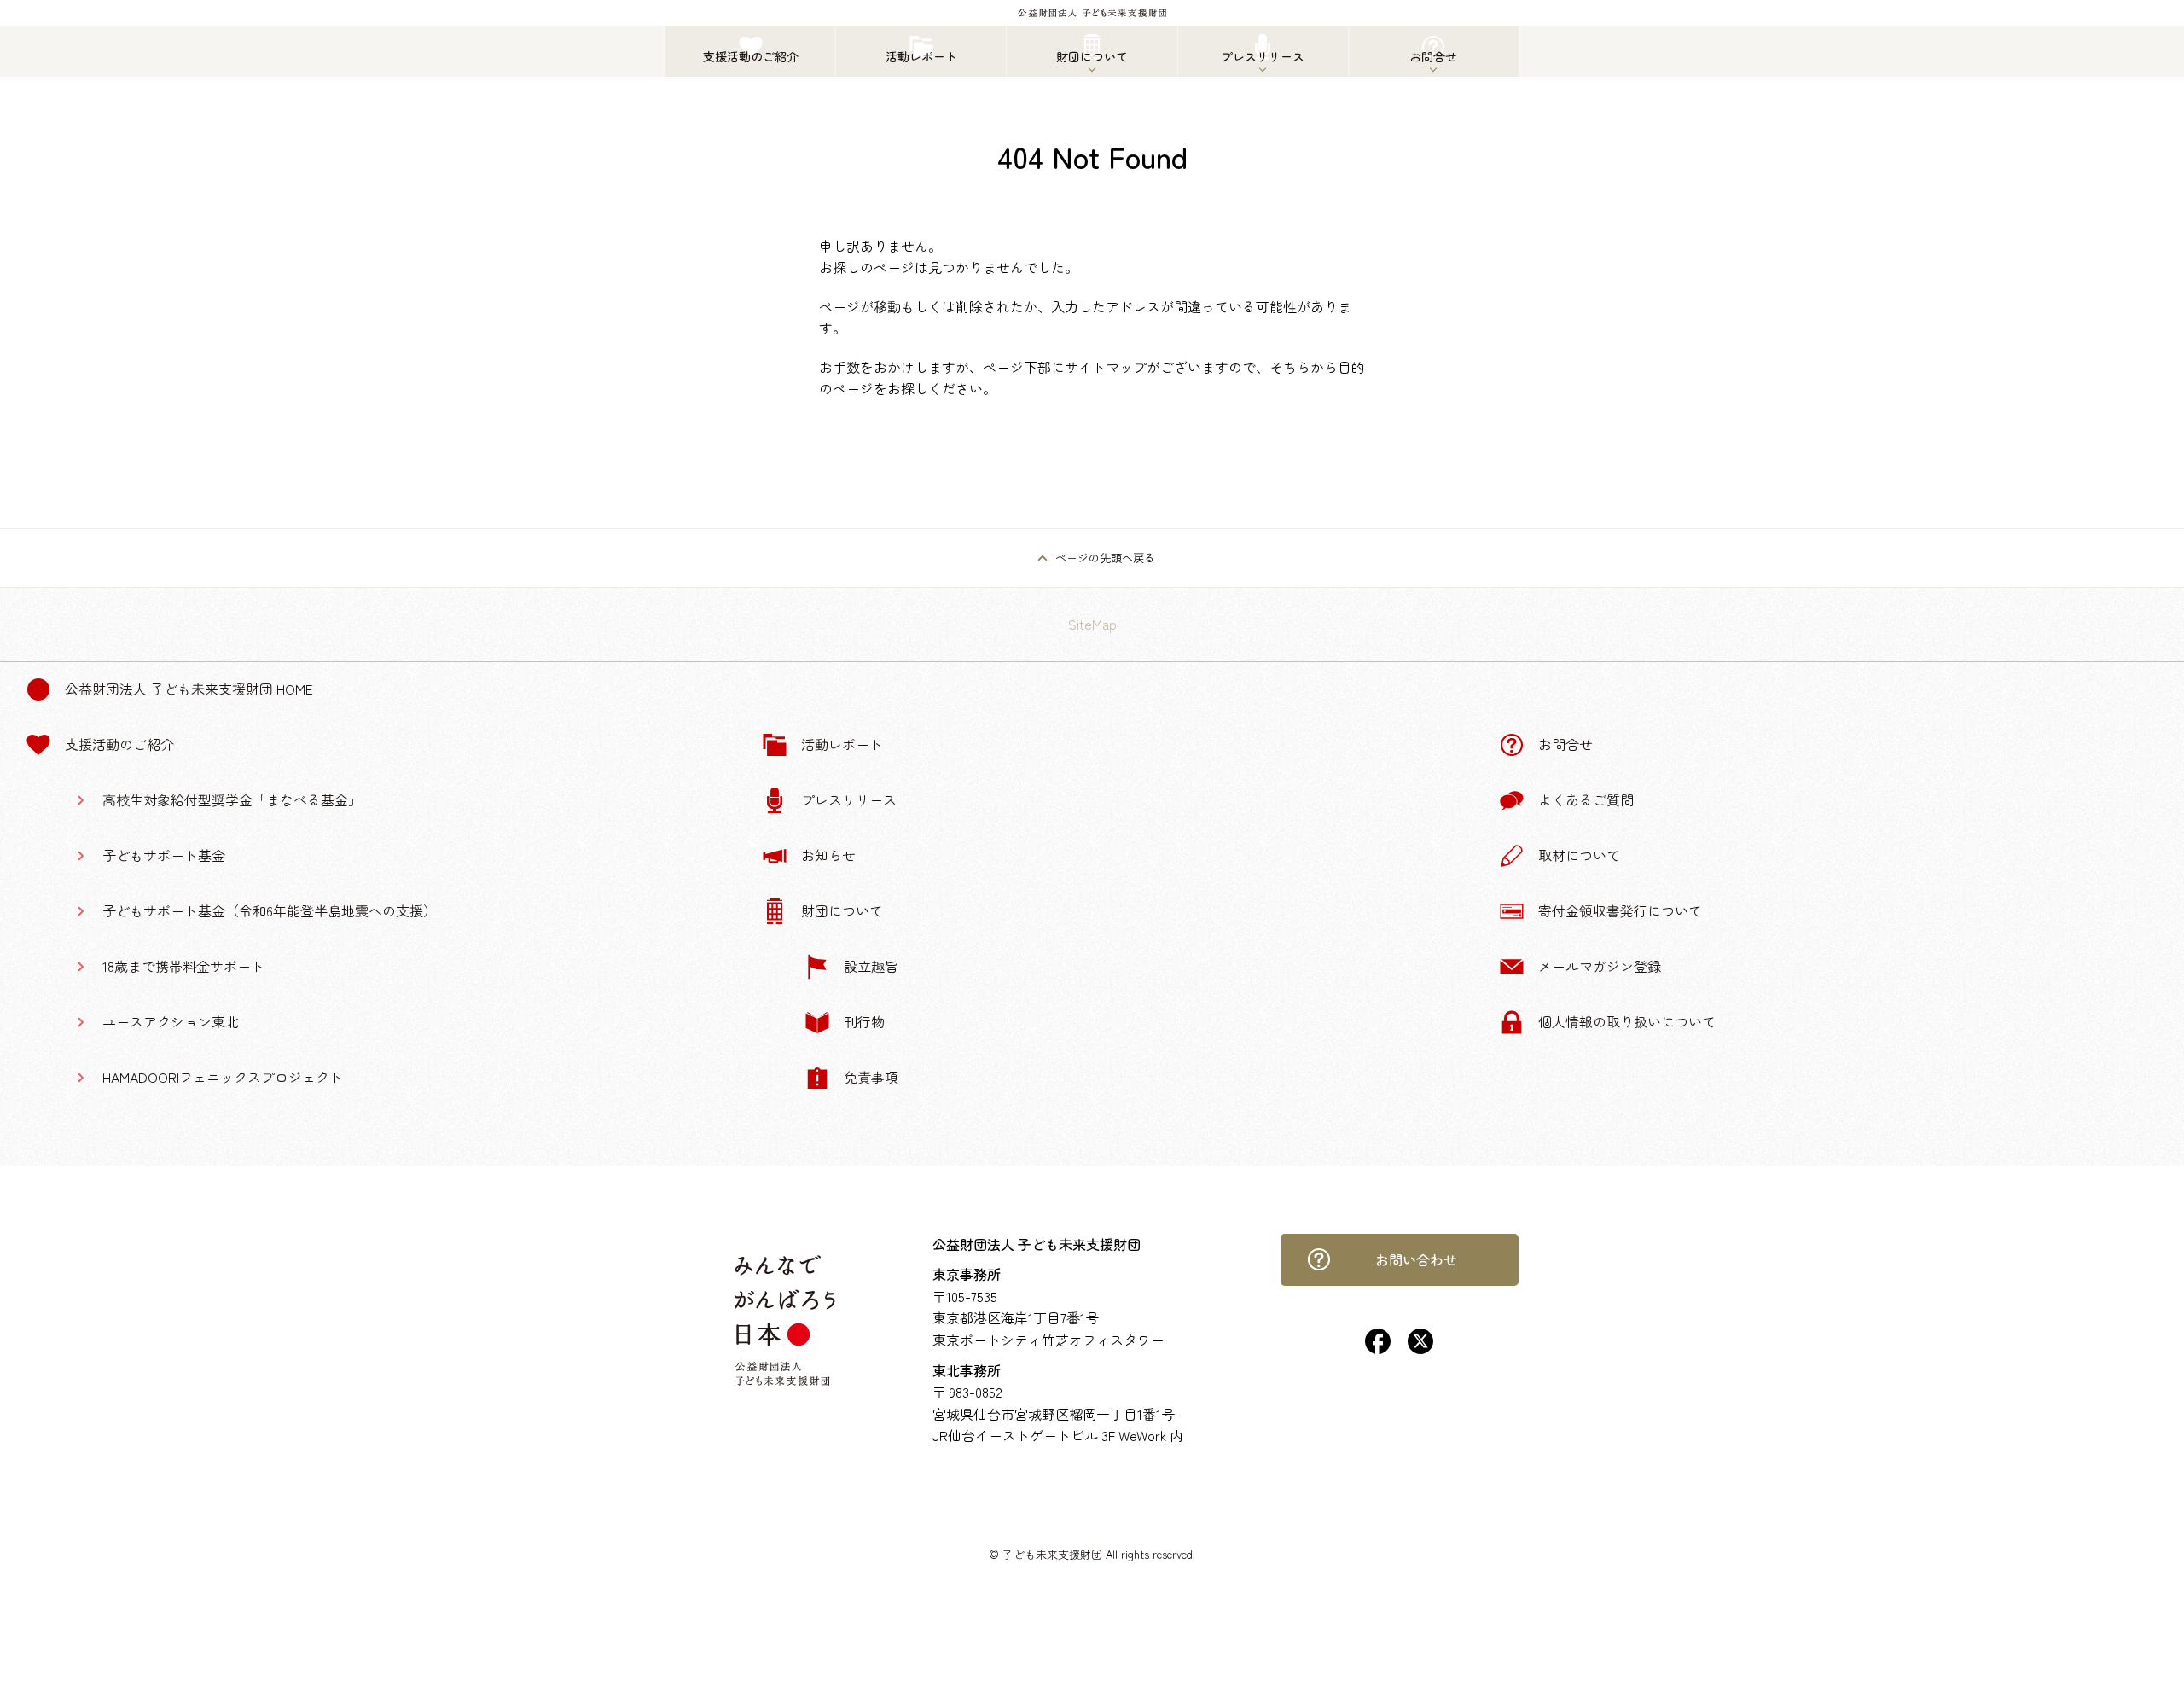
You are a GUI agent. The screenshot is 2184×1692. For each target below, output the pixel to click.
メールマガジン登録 (1600, 966)
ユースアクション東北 (171, 1021)
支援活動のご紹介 (119, 744)
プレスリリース (849, 799)
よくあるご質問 (1586, 799)
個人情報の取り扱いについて (1627, 1021)
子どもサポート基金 (164, 855)
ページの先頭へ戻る (1105, 558)
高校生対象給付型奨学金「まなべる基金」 (232, 799)
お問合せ (1565, 744)
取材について (1579, 855)
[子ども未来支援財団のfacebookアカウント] (1378, 1348)
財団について (842, 910)
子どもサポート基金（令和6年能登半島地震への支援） (270, 910)
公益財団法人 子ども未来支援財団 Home (189, 689)
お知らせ (828, 855)
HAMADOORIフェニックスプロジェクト (223, 1077)
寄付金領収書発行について (1620, 910)
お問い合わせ (1416, 1259)
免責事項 (871, 1077)
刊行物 (864, 1021)
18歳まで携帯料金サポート (183, 966)
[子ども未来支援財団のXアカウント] (1420, 1348)
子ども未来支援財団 (1052, 1554)
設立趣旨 (871, 966)
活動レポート (842, 744)
